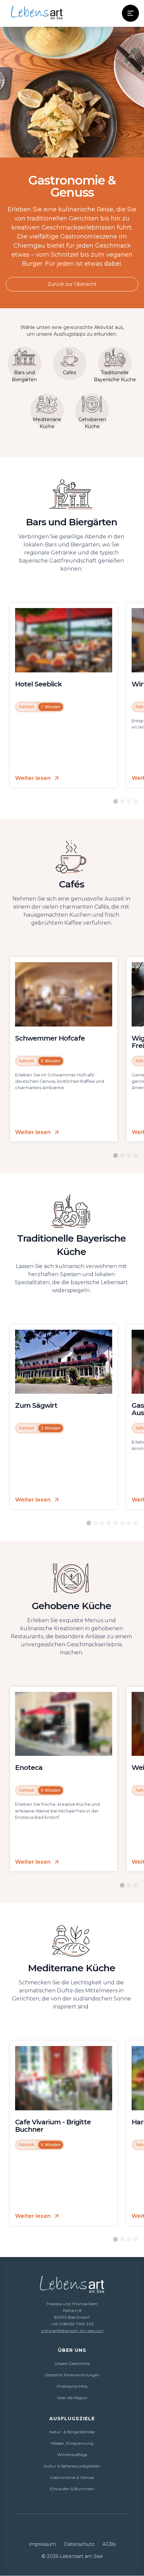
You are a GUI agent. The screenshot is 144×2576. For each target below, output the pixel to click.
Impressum (42, 2544)
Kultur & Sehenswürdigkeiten (72, 2466)
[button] (130, 13)
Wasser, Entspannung (72, 2443)
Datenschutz (79, 2544)
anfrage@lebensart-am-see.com (72, 2331)
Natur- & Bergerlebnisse (72, 2432)
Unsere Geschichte (72, 2363)
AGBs (109, 2544)
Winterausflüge (72, 2455)
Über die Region (72, 2398)
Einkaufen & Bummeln (72, 2489)
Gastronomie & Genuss (72, 2477)
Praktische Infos (72, 2386)
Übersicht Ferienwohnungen (72, 2375)
